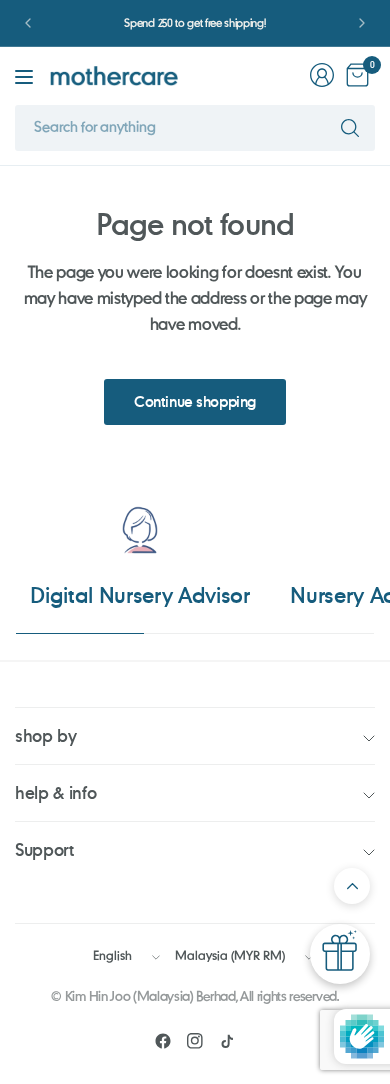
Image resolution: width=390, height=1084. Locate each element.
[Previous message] (28, 23)
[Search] (350, 128)
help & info (55, 792)
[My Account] (322, 75)
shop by (46, 735)
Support (44, 849)
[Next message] (362, 23)
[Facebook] (163, 1041)
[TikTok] (227, 1041)
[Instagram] (195, 1041)
